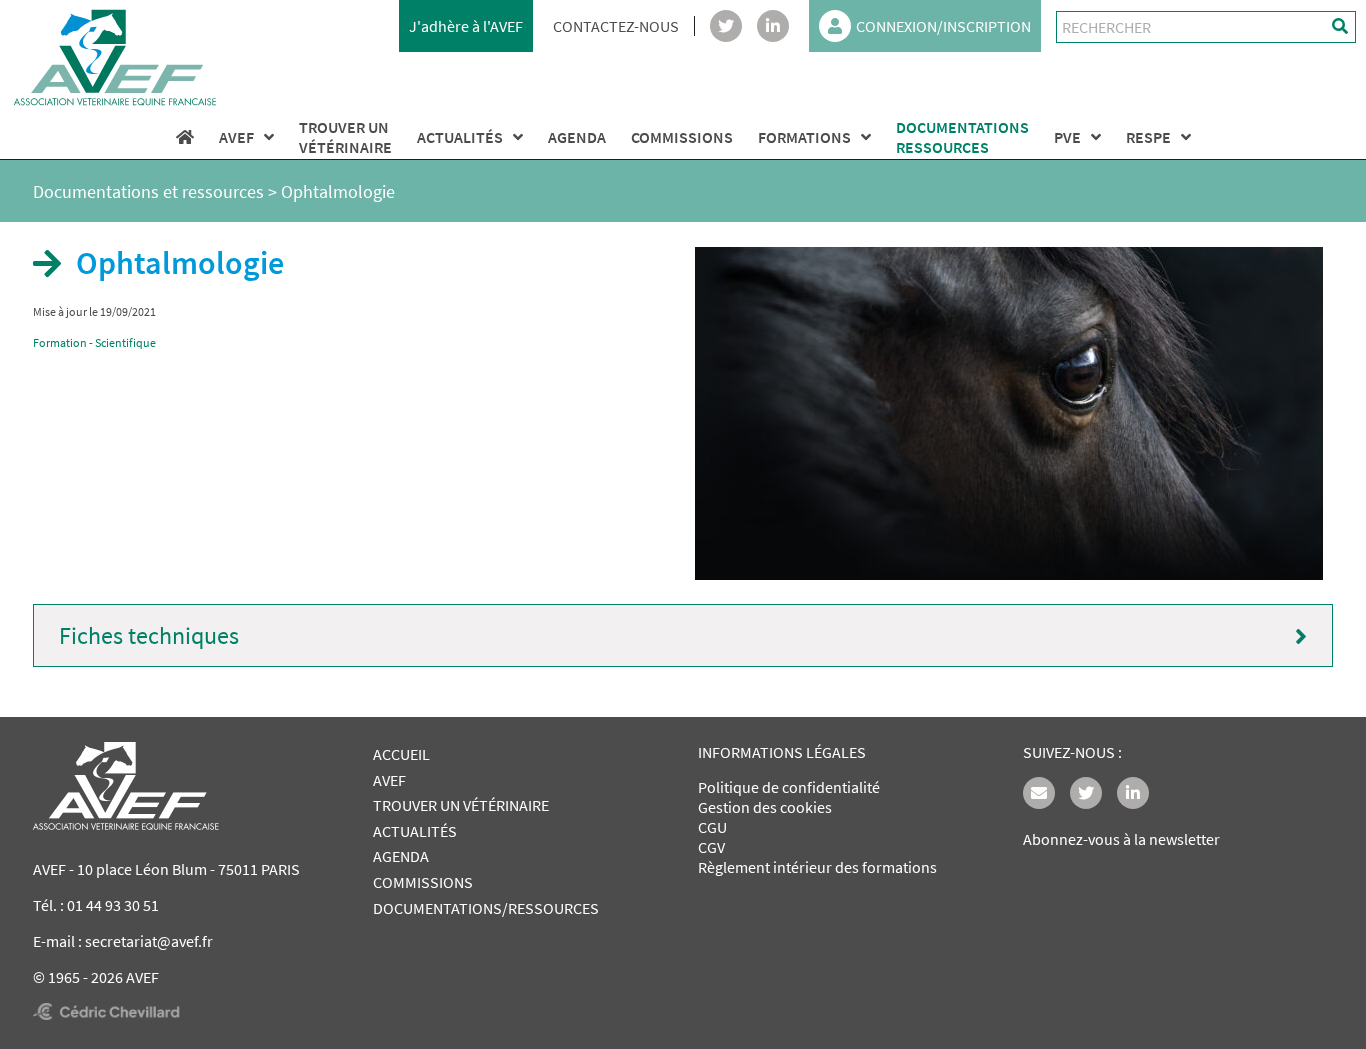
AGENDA (577, 137)
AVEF (236, 137)
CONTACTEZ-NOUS (616, 26)
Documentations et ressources (148, 191)
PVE (1067, 137)
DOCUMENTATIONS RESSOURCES (962, 137)
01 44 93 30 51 (113, 905)
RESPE (1148, 137)
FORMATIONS (804, 137)
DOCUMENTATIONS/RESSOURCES (486, 908)
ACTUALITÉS (460, 137)
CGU (712, 827)
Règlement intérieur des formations (817, 867)
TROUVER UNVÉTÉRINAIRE (345, 137)
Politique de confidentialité (789, 787)
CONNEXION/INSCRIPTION (943, 26)
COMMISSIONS (682, 137)
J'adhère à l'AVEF (466, 26)
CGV (711, 847)
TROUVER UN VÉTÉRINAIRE (461, 805)
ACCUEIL (401, 754)
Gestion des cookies (765, 807)
